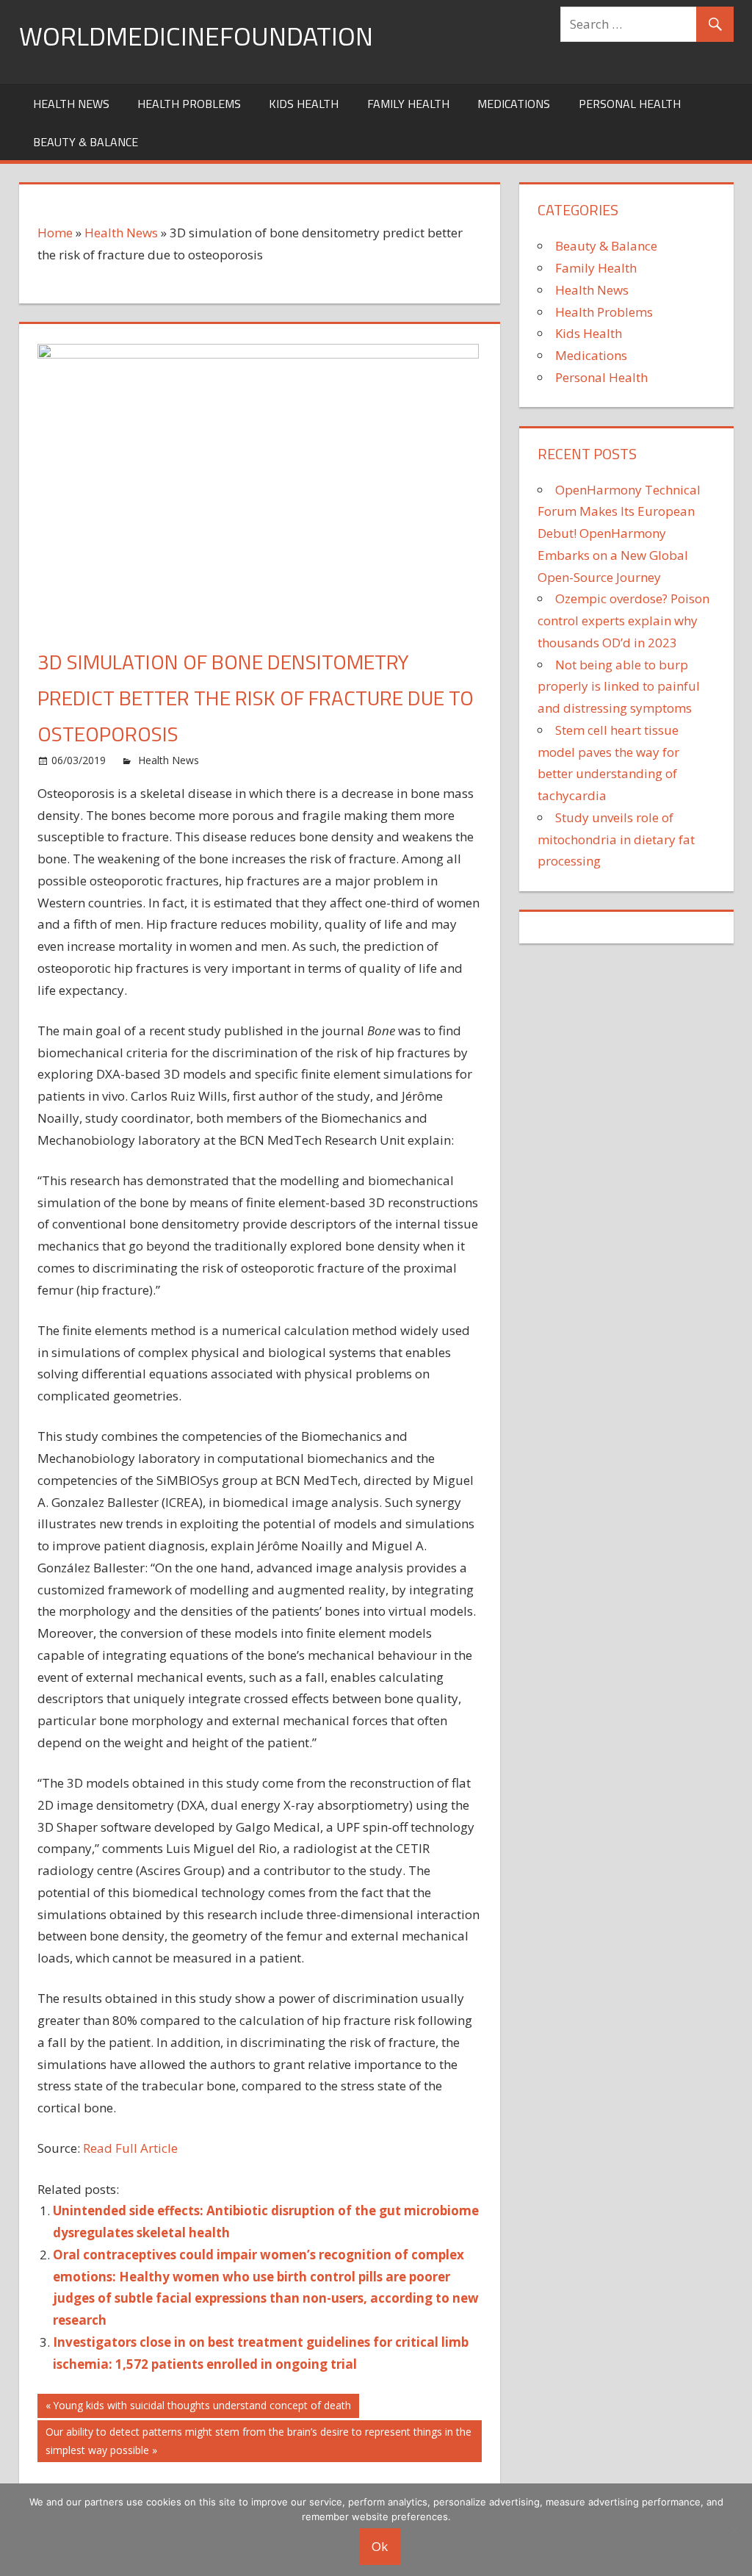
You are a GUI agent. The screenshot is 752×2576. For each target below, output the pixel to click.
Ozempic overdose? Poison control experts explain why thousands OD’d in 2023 (623, 620)
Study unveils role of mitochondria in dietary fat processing (616, 839)
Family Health (408, 104)
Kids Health (304, 104)
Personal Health (630, 104)
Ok (380, 2546)
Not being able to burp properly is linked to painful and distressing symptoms (619, 687)
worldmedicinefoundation (196, 36)
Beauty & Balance (86, 142)
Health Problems (189, 104)
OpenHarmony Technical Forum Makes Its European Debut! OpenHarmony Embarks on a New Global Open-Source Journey (619, 533)
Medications (514, 104)
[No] (734, 2530)
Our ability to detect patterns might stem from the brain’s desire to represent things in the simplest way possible (258, 2440)
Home (55, 233)
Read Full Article (130, 2148)
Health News (71, 104)
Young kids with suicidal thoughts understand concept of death (202, 2408)
